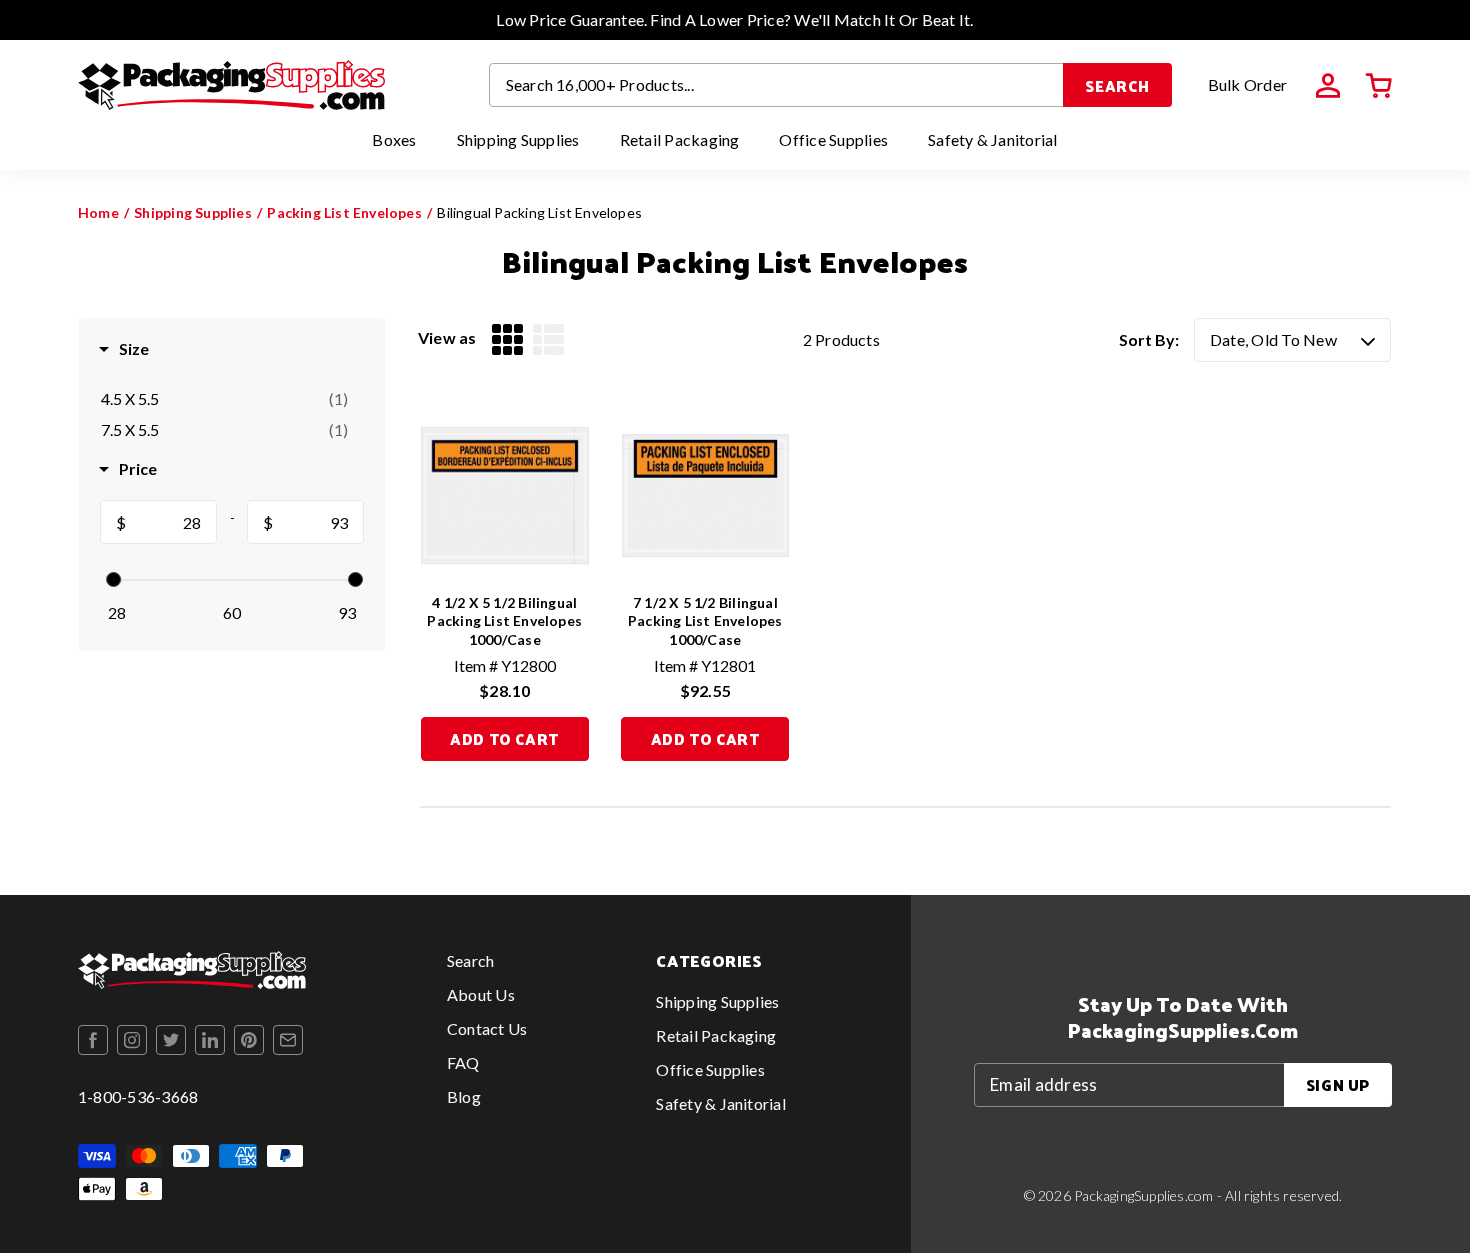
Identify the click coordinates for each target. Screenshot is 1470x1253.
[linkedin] (210, 1040)
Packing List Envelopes (344, 212)
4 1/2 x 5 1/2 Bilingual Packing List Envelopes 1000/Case (504, 620)
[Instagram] (132, 1040)
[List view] (548, 339)
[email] (288, 1040)
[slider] (113, 579)
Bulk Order (1247, 84)
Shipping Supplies (193, 212)
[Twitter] (171, 1040)
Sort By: (1149, 339)
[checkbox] (224, 399)
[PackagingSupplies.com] (231, 85)
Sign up (1338, 1084)
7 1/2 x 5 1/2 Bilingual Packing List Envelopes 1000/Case (705, 620)
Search (1117, 85)
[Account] (1328, 86)
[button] (1379, 86)
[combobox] (777, 85)
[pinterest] (249, 1040)
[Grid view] (507, 339)
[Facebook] (93, 1040)
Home (98, 212)
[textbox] (171, 523)
